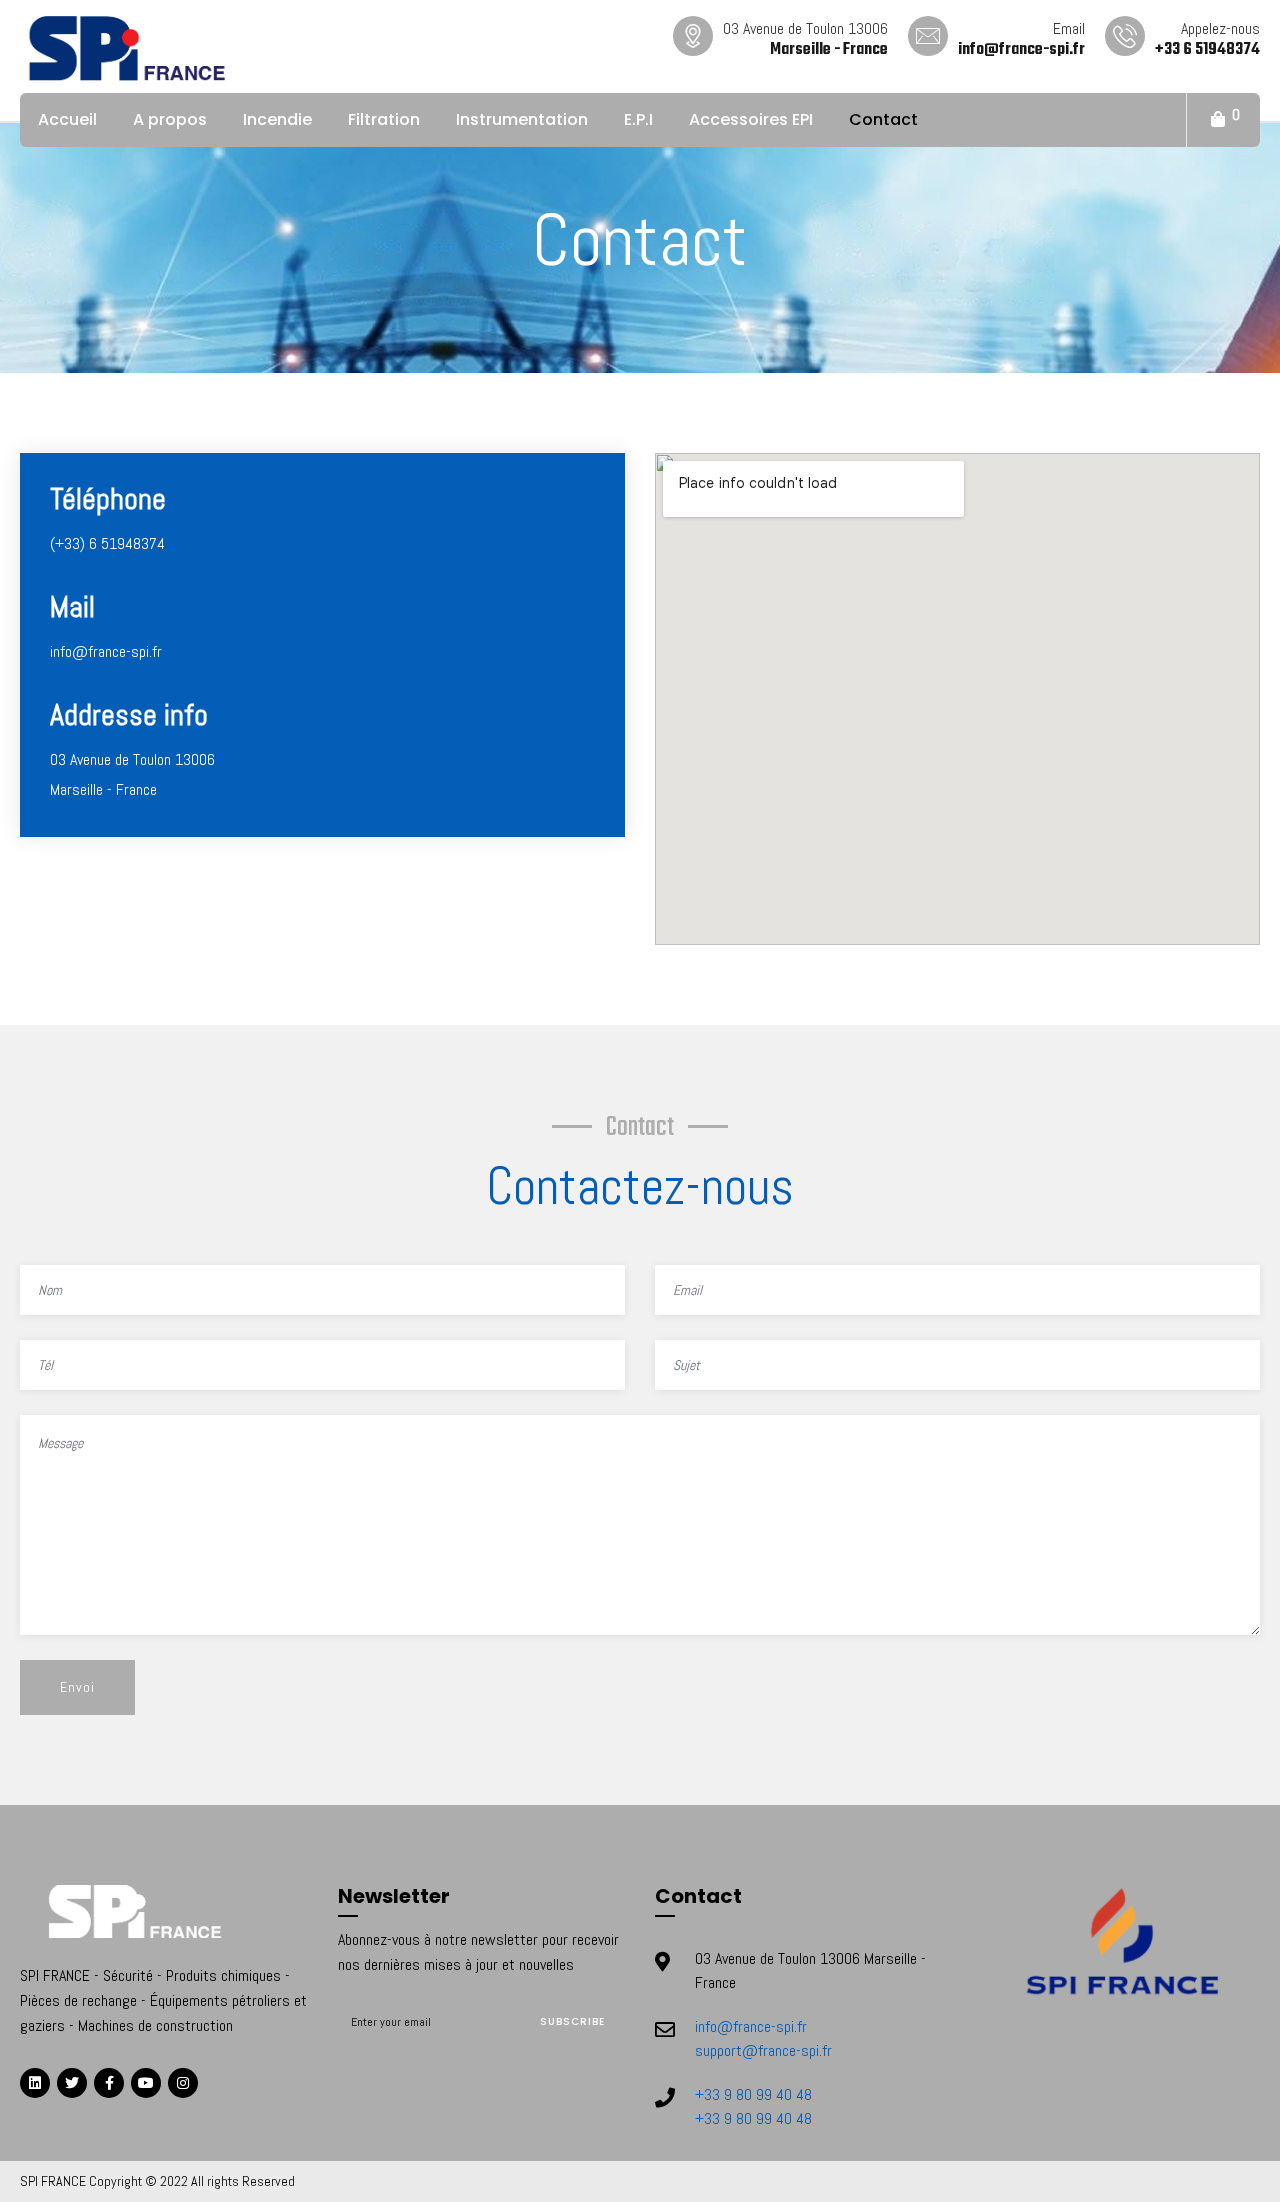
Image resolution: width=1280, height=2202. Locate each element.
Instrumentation (522, 119)
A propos (170, 119)
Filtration (384, 119)
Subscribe (572, 2021)
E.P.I (638, 119)
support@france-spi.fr (763, 2050)
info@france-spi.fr (751, 2026)
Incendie (277, 119)
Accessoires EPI (751, 119)
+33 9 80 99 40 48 (753, 2094)
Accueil (67, 119)
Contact (883, 119)
